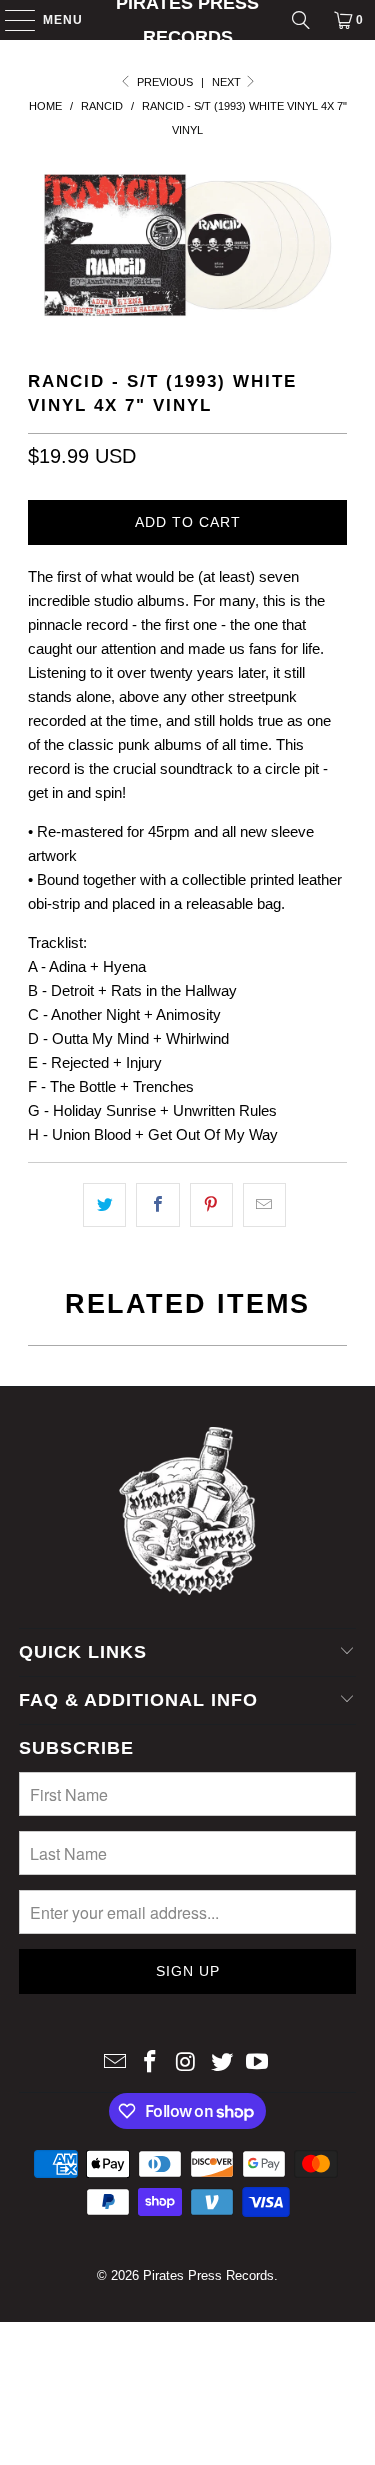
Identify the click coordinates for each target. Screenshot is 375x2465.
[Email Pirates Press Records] (115, 2063)
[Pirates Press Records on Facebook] (151, 2063)
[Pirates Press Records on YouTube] (258, 2063)
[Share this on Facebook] (157, 1205)
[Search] (301, 20)
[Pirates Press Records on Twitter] (222, 2063)
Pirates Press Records (187, 20)
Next (228, 82)
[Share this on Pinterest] (211, 1205)
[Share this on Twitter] (104, 1205)
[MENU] (10, 20)
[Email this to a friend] (264, 1205)
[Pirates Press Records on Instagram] (187, 2063)
